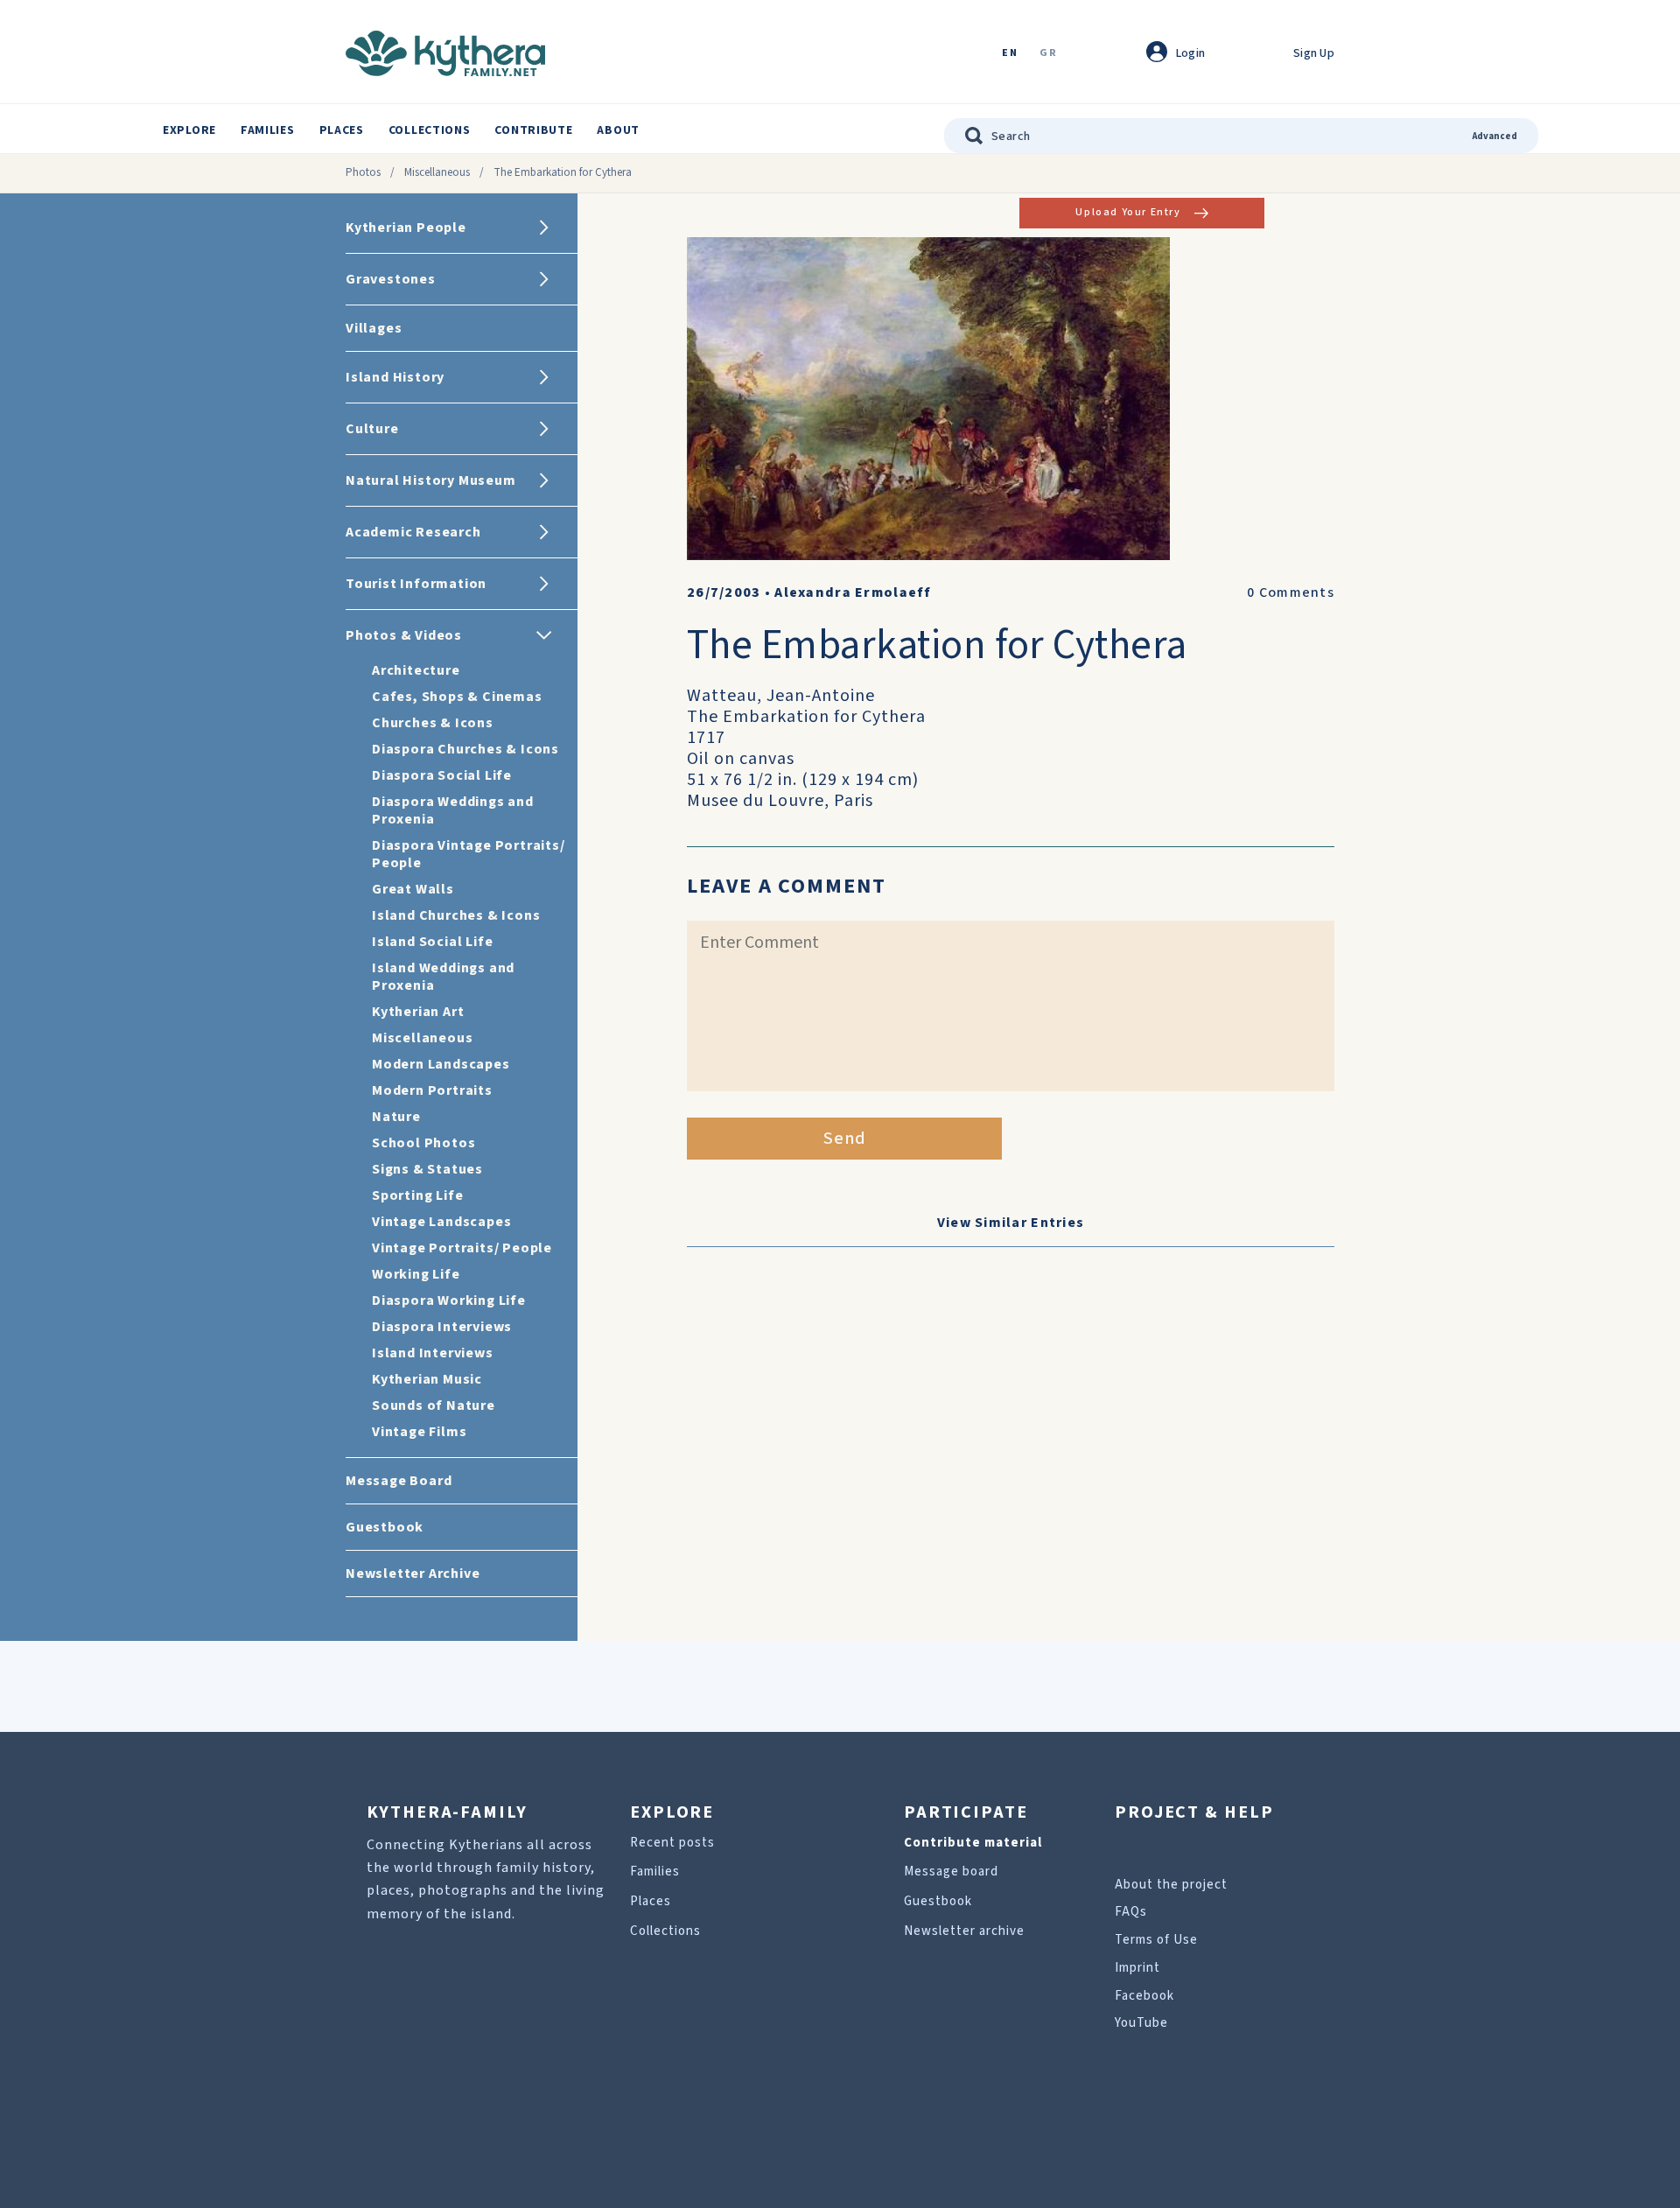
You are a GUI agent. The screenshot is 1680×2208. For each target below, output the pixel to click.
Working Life (416, 1274)
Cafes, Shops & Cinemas (457, 697)
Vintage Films (419, 1432)
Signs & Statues (427, 1169)
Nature (396, 1117)
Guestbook (938, 1901)
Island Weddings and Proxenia (443, 977)
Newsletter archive (964, 1931)
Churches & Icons (433, 723)
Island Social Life (432, 942)
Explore (189, 130)
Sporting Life (417, 1195)
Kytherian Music (427, 1379)
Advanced (1495, 136)
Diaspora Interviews (442, 1327)
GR (1048, 54)
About (618, 130)
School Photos (423, 1143)
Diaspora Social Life (442, 775)
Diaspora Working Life (449, 1300)
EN (1010, 54)
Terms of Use (1156, 1940)
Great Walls (413, 889)
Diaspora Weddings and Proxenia (453, 810)
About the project (1171, 1885)
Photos (363, 172)
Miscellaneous (437, 172)
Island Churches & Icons (456, 915)
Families (268, 130)
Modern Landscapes (441, 1064)
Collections (430, 130)
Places (342, 130)
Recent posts (672, 1843)
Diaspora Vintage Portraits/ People (469, 854)
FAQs (1131, 1912)
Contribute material (973, 1843)
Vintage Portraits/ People (462, 1248)
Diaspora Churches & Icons (465, 749)
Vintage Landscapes (441, 1222)
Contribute (533, 130)
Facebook (1144, 1996)
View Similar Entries (1011, 1223)
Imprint (1137, 1968)
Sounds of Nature (434, 1405)
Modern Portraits (432, 1090)
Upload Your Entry (1128, 212)
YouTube (1141, 2023)
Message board (951, 1872)
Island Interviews (433, 1353)
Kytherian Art (418, 1012)
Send (845, 1139)
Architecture (416, 670)
